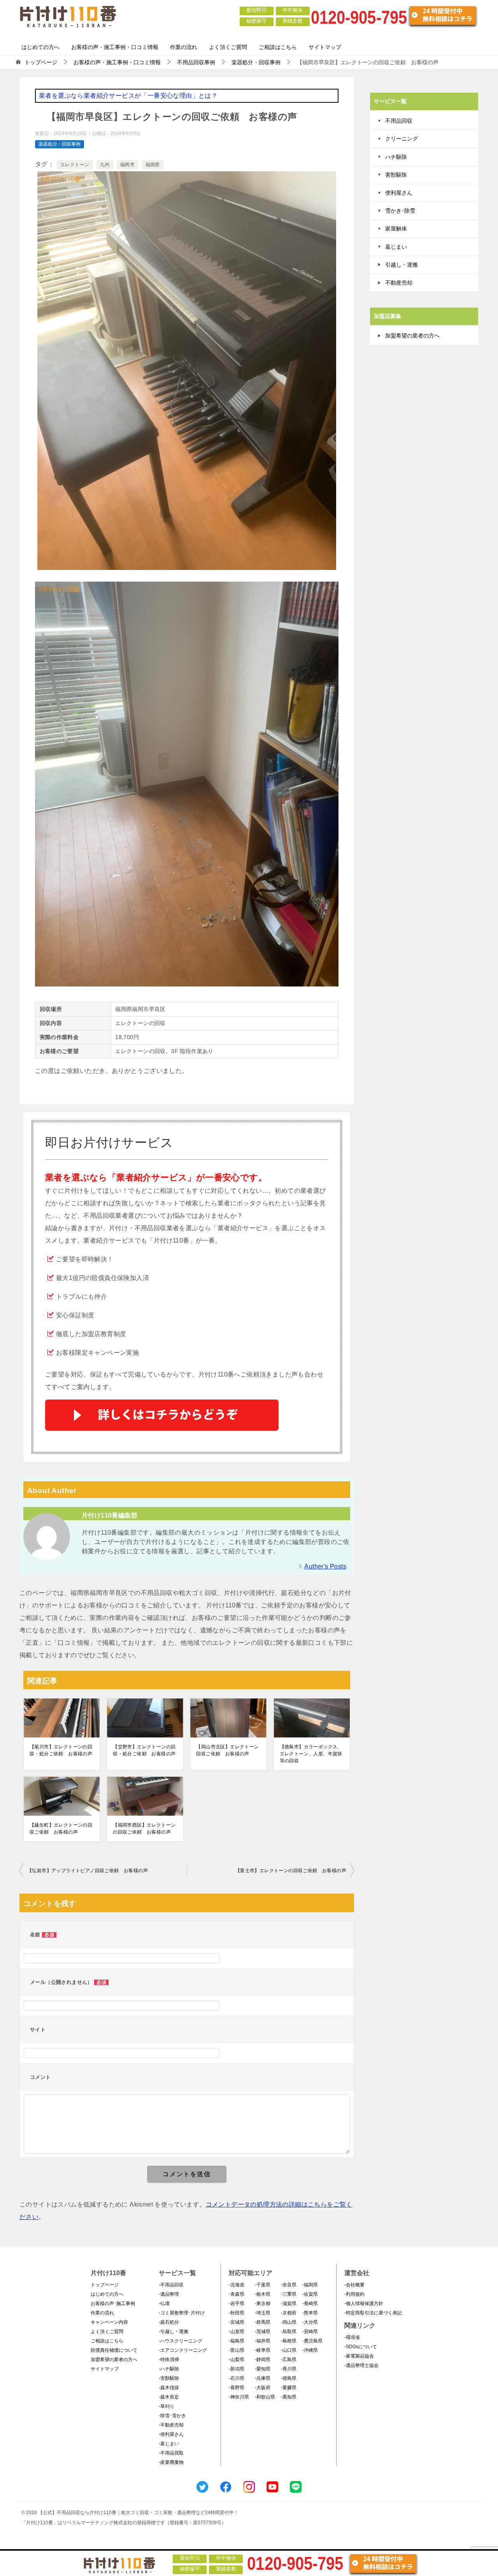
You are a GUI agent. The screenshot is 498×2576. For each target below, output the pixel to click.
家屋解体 (396, 229)
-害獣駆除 (169, 2378)
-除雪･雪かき (172, 2416)
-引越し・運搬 (174, 2332)
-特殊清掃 (169, 2360)
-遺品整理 (169, 2294)
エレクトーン (75, 165)
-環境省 (352, 2337)
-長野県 (237, 2388)
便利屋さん (399, 193)
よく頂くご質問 (228, 47)
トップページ (105, 2285)
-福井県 (263, 2341)
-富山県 (237, 2350)
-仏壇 (164, 2303)
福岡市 (127, 165)
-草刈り (167, 2406)
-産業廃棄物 (171, 2462)
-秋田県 (237, 2313)
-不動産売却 (171, 2425)
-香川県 (289, 2369)
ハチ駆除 (396, 157)
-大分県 (310, 2322)
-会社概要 (354, 2285)
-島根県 (289, 2341)
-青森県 (237, 2294)
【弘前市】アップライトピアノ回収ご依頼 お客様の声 (88, 1871)
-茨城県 (263, 2332)
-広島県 (289, 2360)
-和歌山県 (265, 2397)
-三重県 (289, 2294)
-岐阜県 (263, 2350)
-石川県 (237, 2378)
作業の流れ (184, 47)
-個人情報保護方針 (364, 2303)
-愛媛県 (289, 2388)
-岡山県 (289, 2322)
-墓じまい (169, 2444)
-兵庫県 (263, 2378)
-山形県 (237, 2332)
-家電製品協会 (359, 2356)
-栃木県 (263, 2294)
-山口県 (289, 2350)
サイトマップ (325, 47)
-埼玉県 (263, 2313)
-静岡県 (263, 2360)
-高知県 (289, 2397)
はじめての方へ (40, 47)
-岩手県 (237, 2303)
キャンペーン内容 (109, 2322)
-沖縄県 (310, 2350)
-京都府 (289, 2313)
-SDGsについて (361, 2347)
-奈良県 (289, 2285)
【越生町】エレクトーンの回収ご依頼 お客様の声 (61, 1829)
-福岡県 (310, 2285)
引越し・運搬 (402, 265)
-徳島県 (289, 2378)
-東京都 (263, 2303)
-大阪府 (263, 2388)
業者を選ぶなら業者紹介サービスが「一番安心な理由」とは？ (128, 96)
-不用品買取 (171, 2453)
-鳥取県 (289, 2332)
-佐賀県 (310, 2294)
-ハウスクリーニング (181, 2341)
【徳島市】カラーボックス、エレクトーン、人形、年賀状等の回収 (311, 1754)
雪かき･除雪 (400, 211)
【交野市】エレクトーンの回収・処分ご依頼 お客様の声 (144, 1750)
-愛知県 (263, 2369)
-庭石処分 (169, 2322)
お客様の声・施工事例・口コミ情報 (115, 47)
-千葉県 (263, 2285)
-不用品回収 (171, 2285)
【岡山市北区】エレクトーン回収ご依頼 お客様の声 (227, 1750)
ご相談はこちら (278, 47)
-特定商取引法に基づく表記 (373, 2313)
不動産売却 (399, 283)
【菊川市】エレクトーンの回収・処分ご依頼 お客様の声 (61, 1750)
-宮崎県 (310, 2332)
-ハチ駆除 (169, 2369)
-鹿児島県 (312, 2341)
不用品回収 (399, 121)
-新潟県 (237, 2369)
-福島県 (237, 2341)
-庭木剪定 (169, 2397)
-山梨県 (237, 2360)
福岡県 (153, 165)
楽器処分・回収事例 (60, 144)
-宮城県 (237, 2322)
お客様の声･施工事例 (113, 2303)
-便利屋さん (171, 2434)
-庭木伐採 (169, 2388)
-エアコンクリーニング (183, 2350)
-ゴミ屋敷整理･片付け (182, 2313)
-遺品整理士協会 (361, 2365)
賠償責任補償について (114, 2350)
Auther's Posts (325, 1566)
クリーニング (402, 139)
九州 (105, 165)
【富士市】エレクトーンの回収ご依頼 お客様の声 (291, 1871)
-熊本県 (310, 2313)
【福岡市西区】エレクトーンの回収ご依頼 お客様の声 (144, 1829)
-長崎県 (310, 2303)
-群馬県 (263, 2322)
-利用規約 (354, 2294)
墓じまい (396, 247)
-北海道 (237, 2285)
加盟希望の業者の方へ (412, 336)
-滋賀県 (289, 2303)
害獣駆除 (396, 175)
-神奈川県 (239, 2397)
